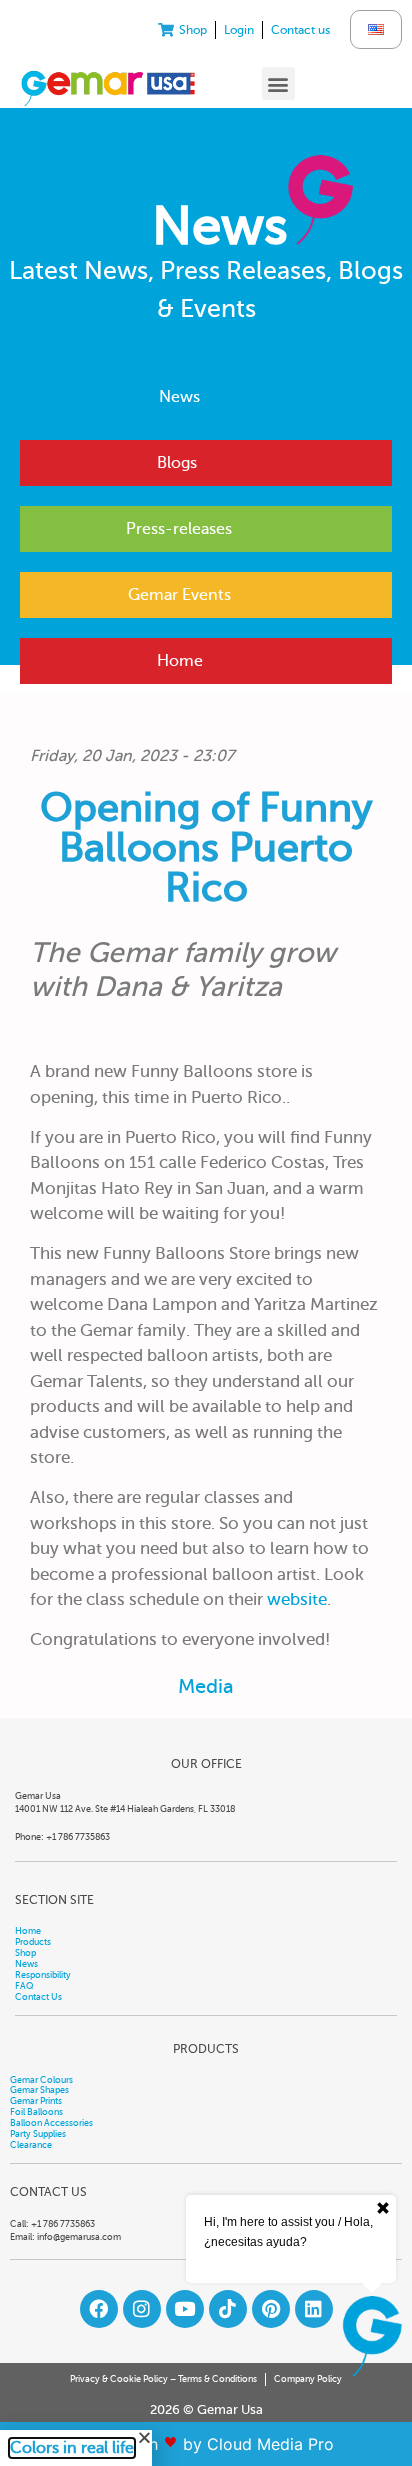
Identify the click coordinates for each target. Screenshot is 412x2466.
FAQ (24, 1986)
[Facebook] (99, 2309)
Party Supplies (38, 2134)
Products (33, 1942)
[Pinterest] (271, 2309)
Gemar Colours (41, 2080)
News (179, 397)
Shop (25, 1953)
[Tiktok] (228, 2309)
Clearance (31, 2145)
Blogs (177, 463)
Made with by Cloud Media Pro (206, 2444)
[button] (278, 83)
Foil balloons (36, 2112)
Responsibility (43, 1975)
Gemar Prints (36, 2101)
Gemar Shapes (39, 2090)
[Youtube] (185, 2309)
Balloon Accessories (51, 2123)
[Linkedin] (314, 2309)
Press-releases (179, 529)
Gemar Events (179, 595)
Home (180, 661)
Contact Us (38, 1997)
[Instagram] (142, 2309)
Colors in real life (72, 2448)
